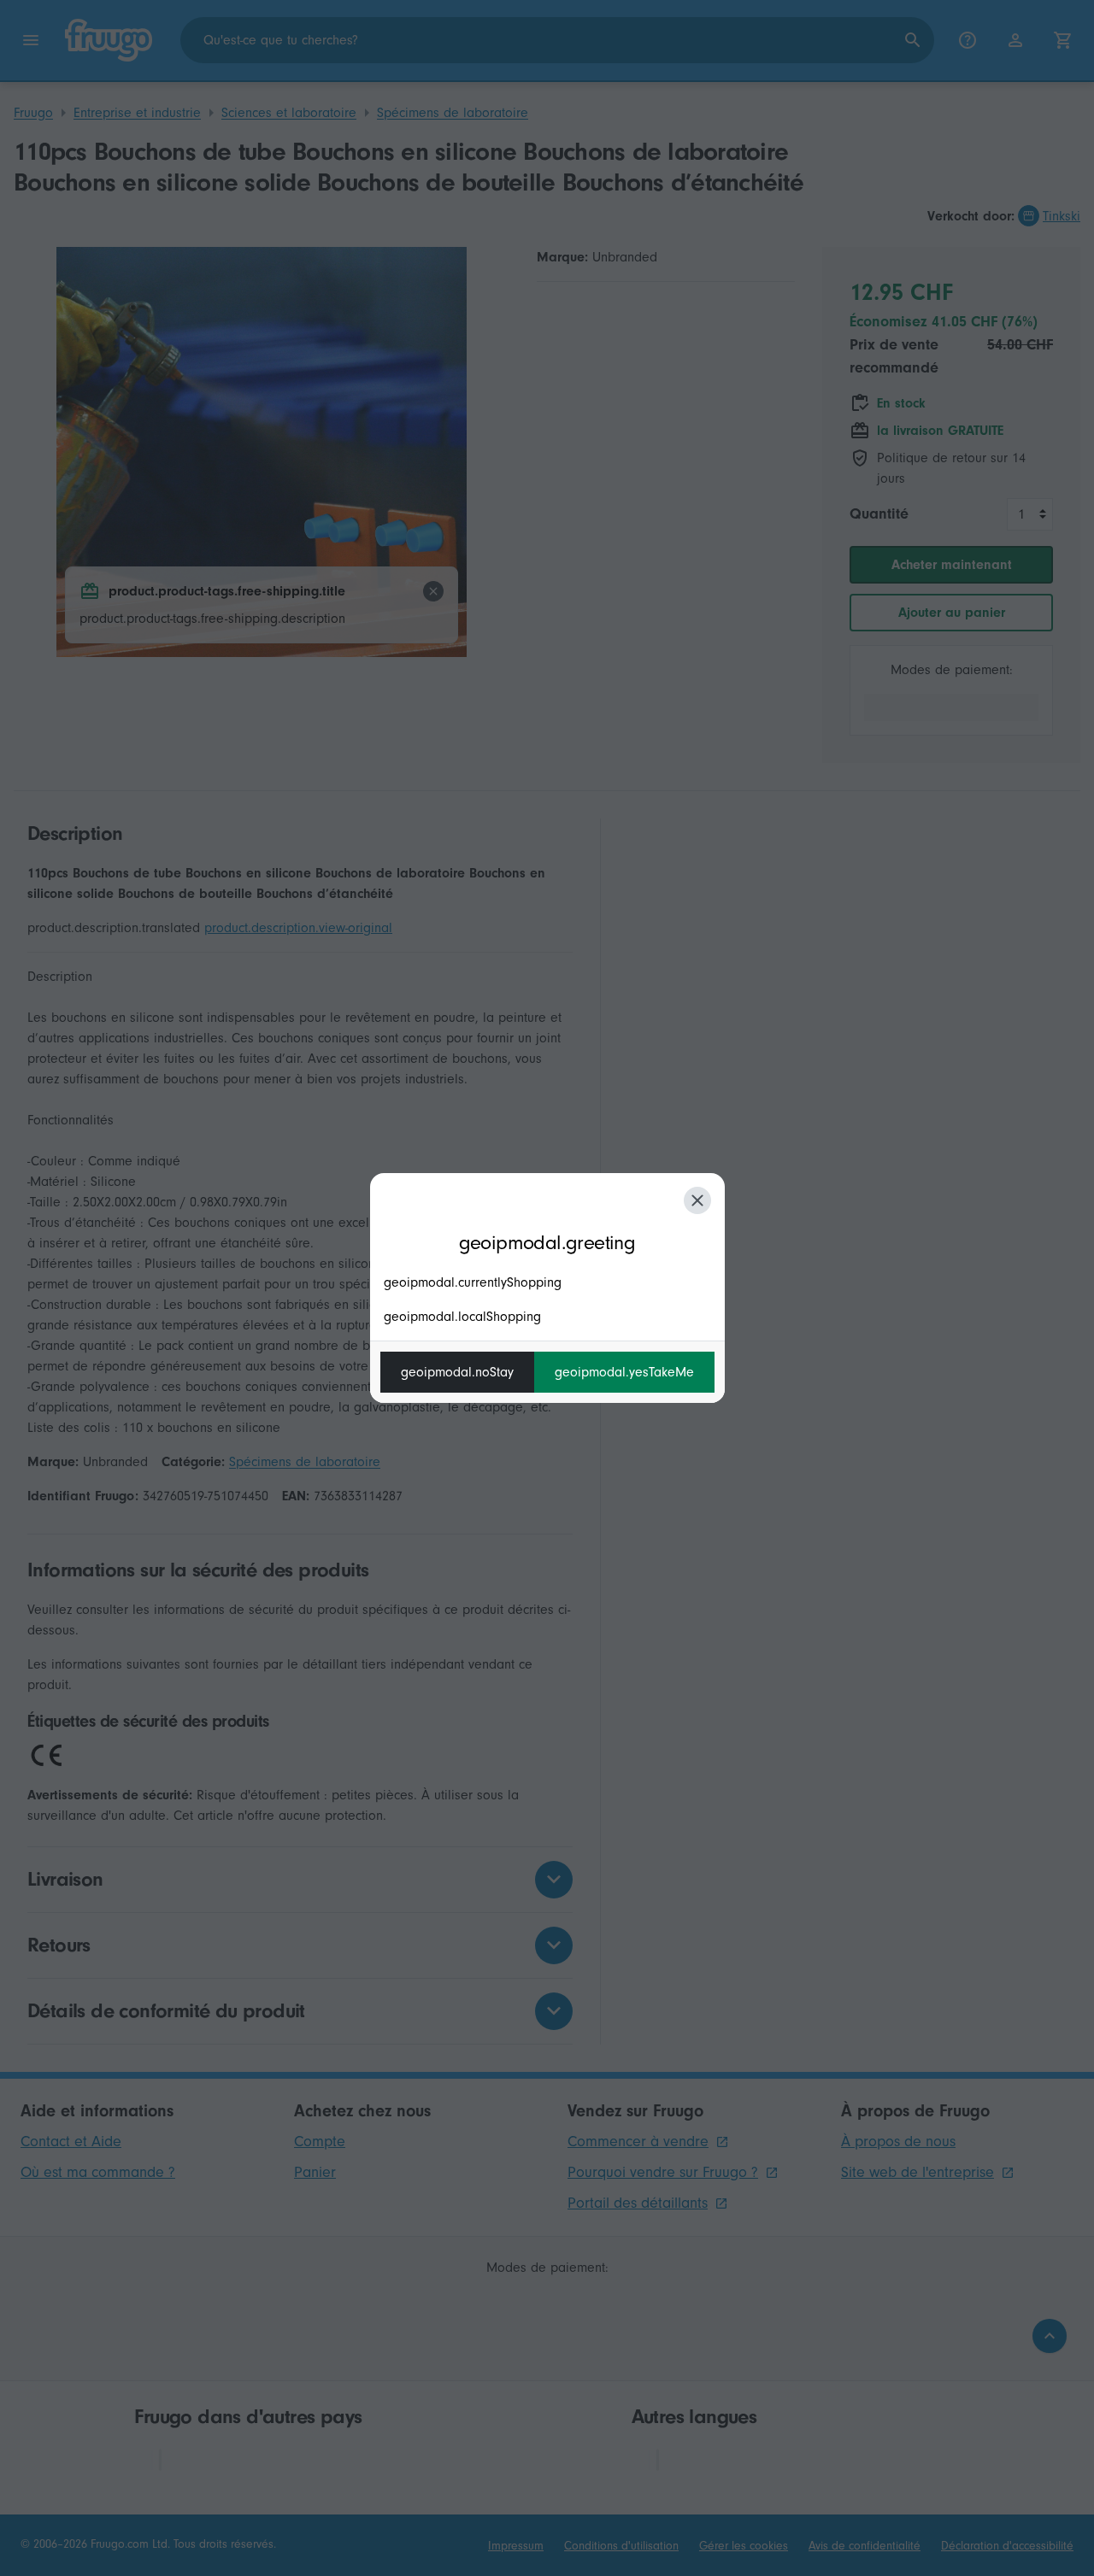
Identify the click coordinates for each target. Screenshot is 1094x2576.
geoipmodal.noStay (457, 1372)
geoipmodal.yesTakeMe (624, 1372)
